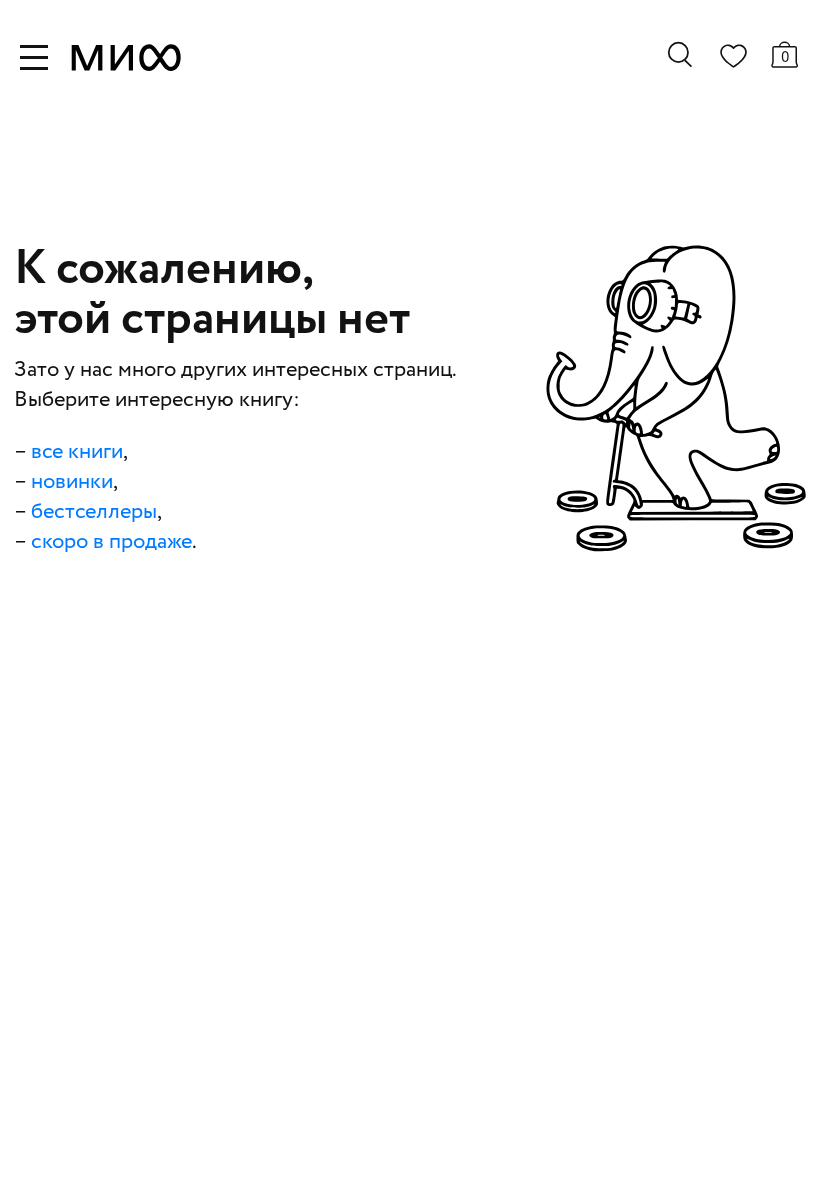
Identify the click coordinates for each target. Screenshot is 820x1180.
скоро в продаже (111, 542)
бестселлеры (94, 512)
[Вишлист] (733, 60)
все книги (77, 452)
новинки (72, 482)
